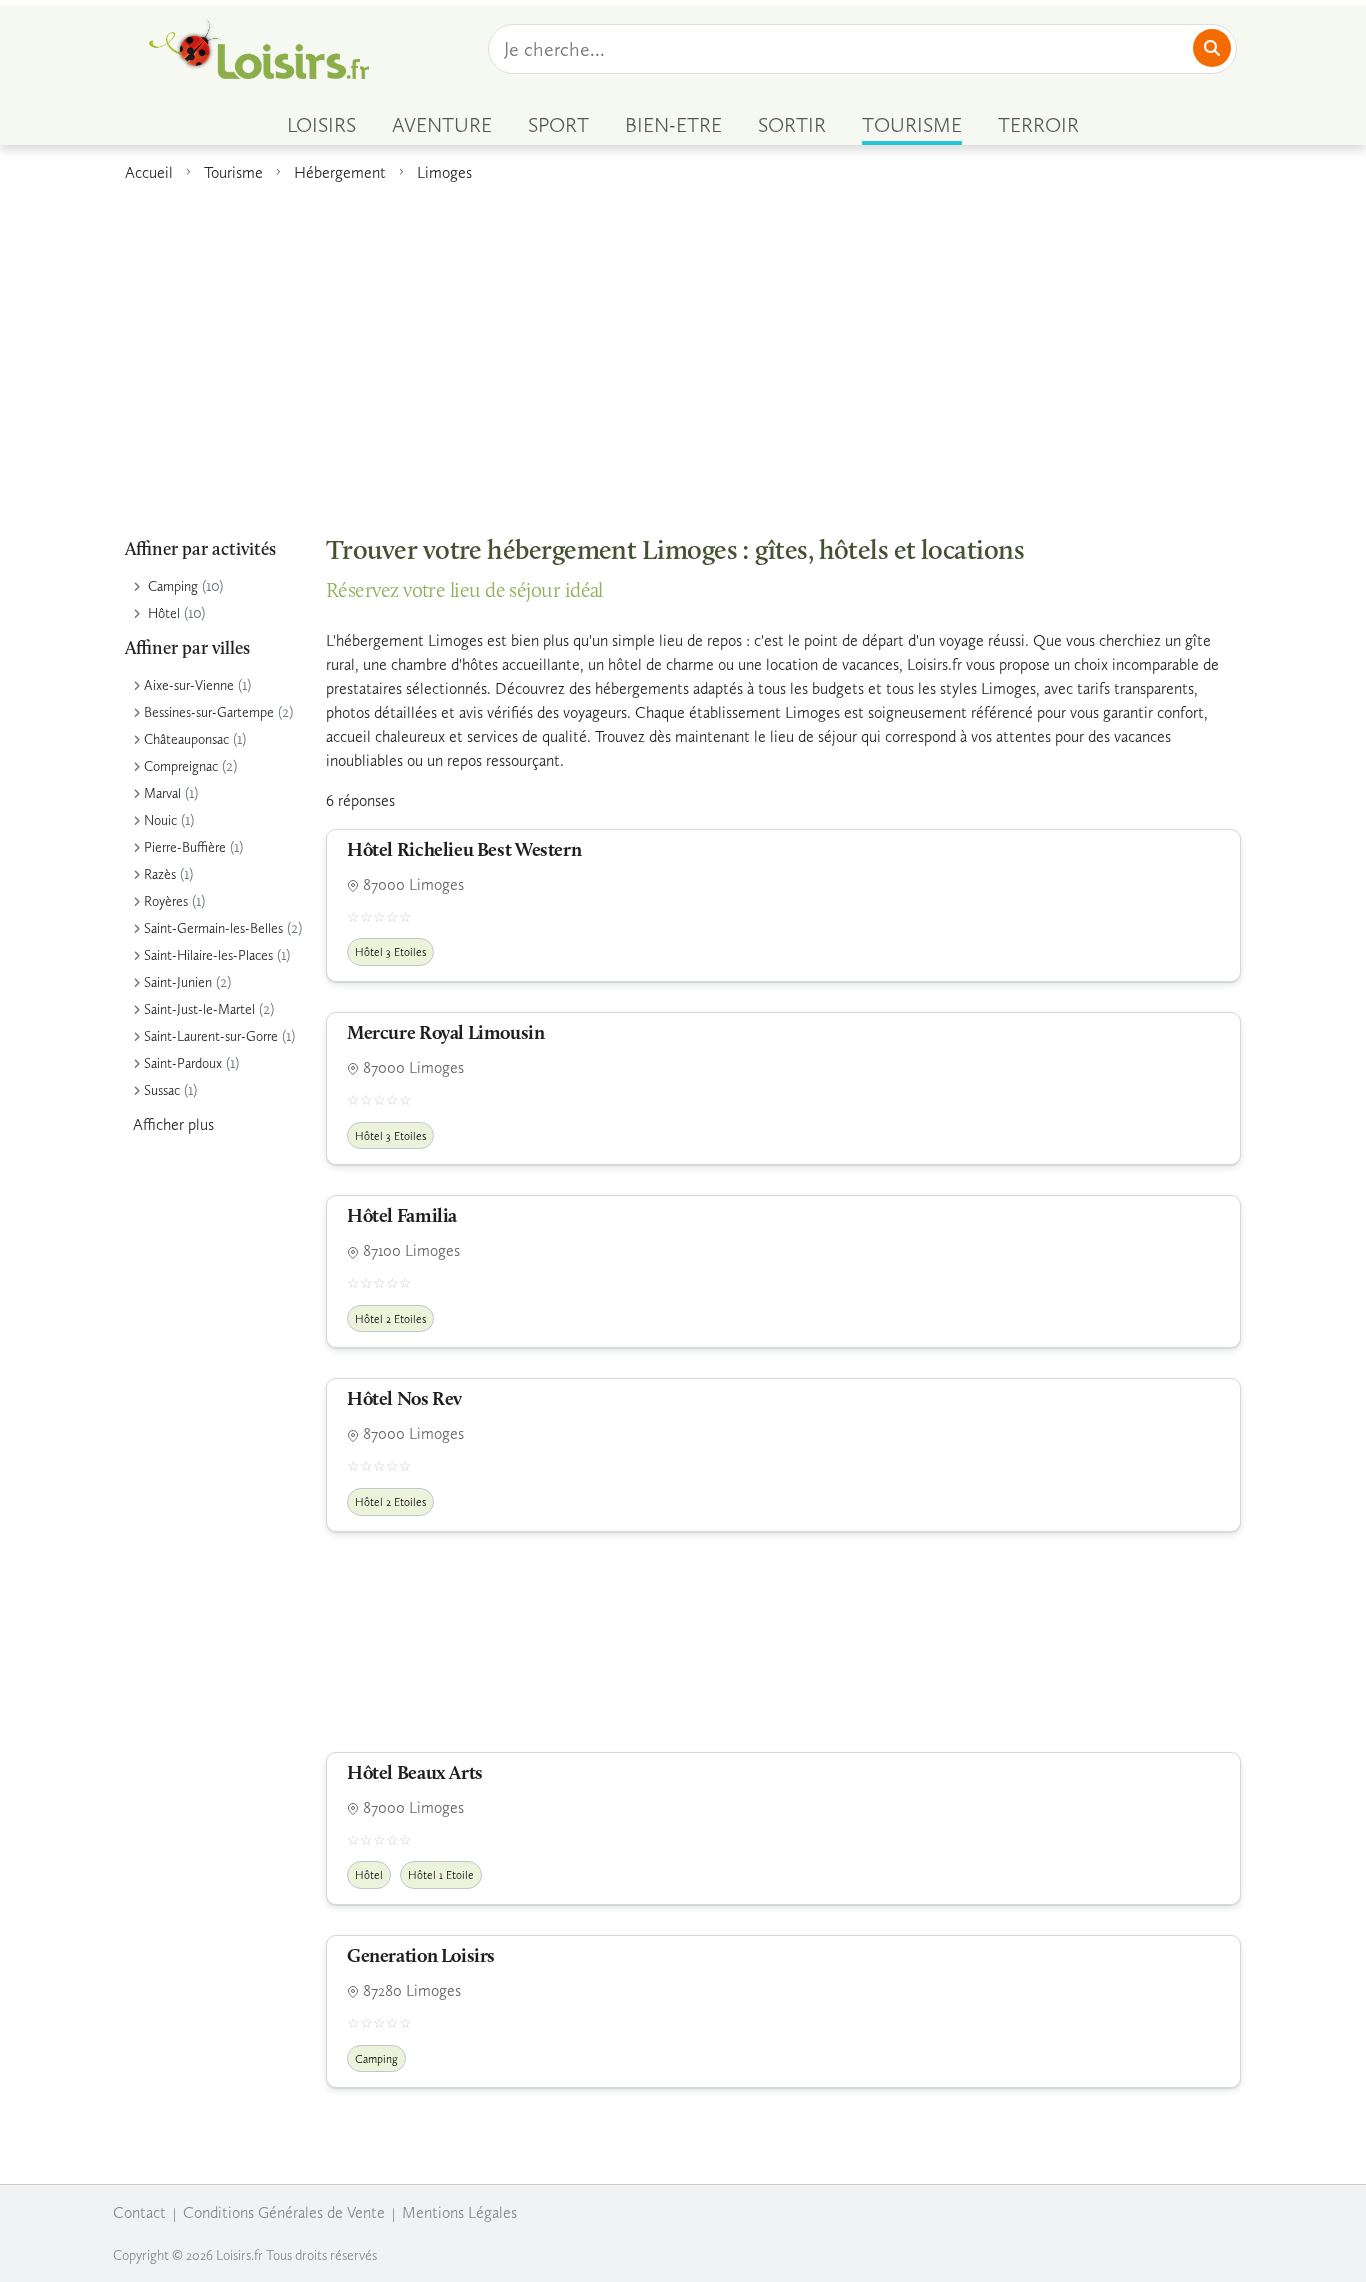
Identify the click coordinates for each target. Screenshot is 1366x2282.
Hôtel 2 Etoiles (390, 1319)
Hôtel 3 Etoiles (390, 952)
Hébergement (340, 172)
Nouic (160, 820)
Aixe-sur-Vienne (189, 685)
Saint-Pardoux (183, 1063)
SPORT (558, 125)
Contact (139, 2212)
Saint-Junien (178, 982)
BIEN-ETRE (673, 125)
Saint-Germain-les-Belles (213, 928)
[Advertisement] (683, 349)
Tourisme (233, 172)
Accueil (149, 172)
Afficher (173, 1124)
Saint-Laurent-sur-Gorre (211, 1036)
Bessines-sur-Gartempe (209, 712)
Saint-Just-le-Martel (199, 1009)
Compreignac (181, 766)
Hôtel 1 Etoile (441, 1875)
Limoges (444, 172)
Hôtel (164, 613)
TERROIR (1038, 125)
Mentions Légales (459, 2212)
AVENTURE (442, 125)
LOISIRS (321, 125)
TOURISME (912, 125)
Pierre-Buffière (185, 847)
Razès (160, 874)
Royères (166, 901)
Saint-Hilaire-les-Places (208, 955)
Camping (173, 586)
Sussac (162, 1090)
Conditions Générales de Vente (284, 2212)
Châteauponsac (186, 739)
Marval (162, 793)
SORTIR (792, 125)
